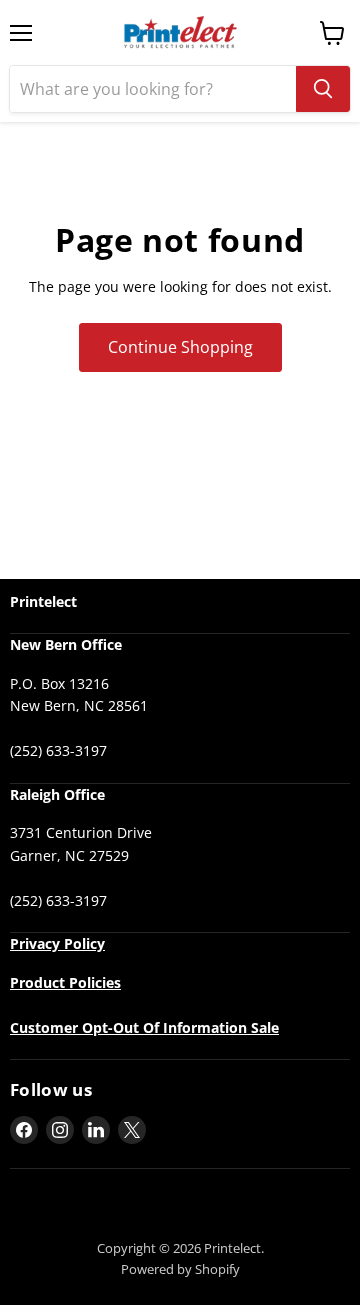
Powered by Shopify (180, 1269)
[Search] (323, 89)
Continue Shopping (180, 347)
